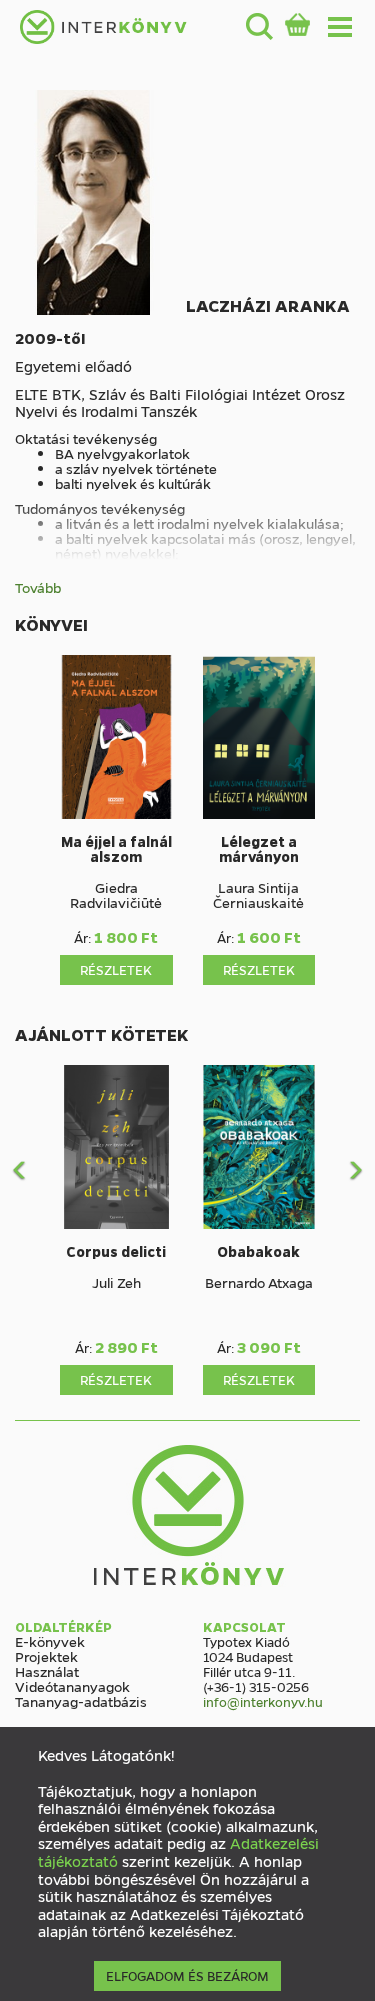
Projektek (46, 1656)
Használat (47, 1671)
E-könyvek (50, 1641)
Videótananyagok (72, 1686)
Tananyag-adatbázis (81, 1701)
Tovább (38, 587)
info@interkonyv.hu (263, 1701)
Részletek (116, 969)
